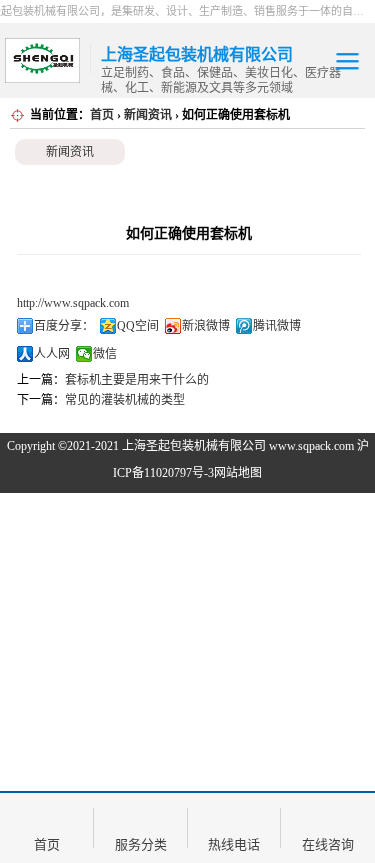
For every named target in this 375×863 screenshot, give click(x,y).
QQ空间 (138, 326)
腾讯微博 (277, 326)
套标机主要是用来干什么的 (137, 380)
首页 (102, 115)
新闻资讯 (148, 115)
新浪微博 (206, 326)
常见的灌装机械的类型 (125, 400)
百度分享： (64, 326)
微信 (105, 354)
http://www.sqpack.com (73, 303)
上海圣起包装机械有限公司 (194, 446)
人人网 (52, 354)
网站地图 (238, 473)
